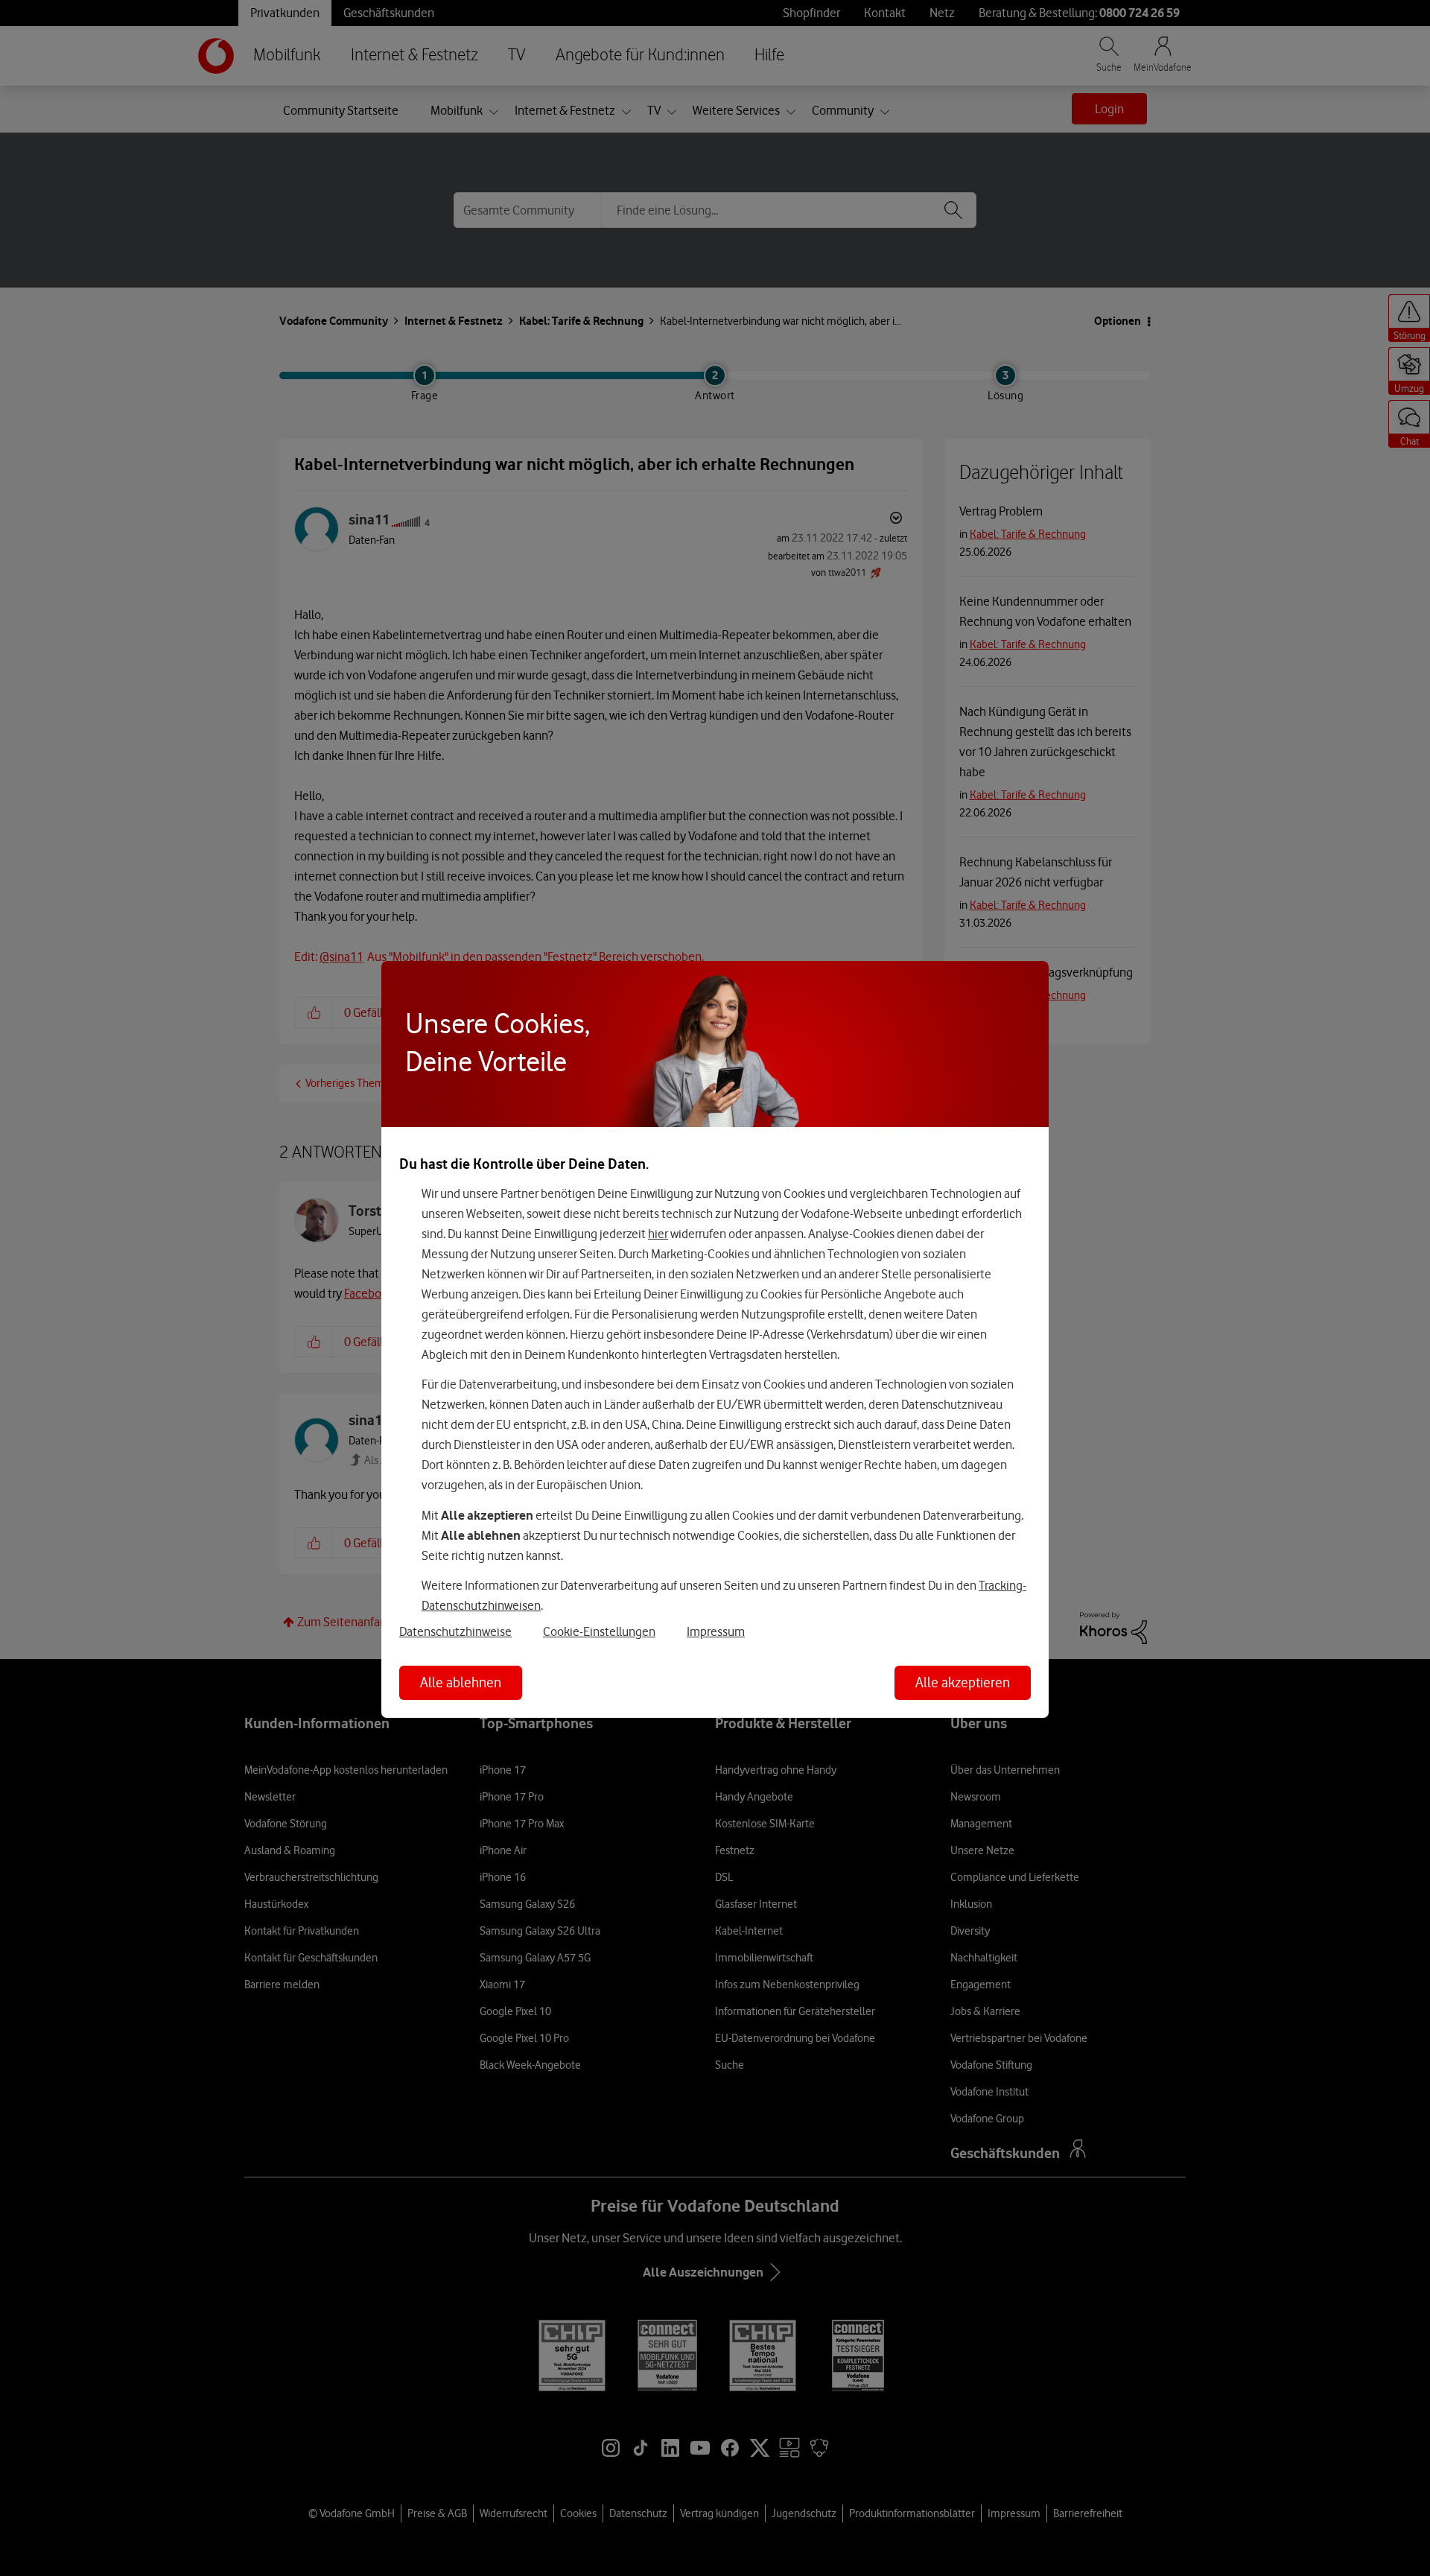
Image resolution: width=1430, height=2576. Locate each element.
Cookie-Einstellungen (599, 1631)
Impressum (716, 1631)
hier (658, 1234)
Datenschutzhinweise (455, 1631)
